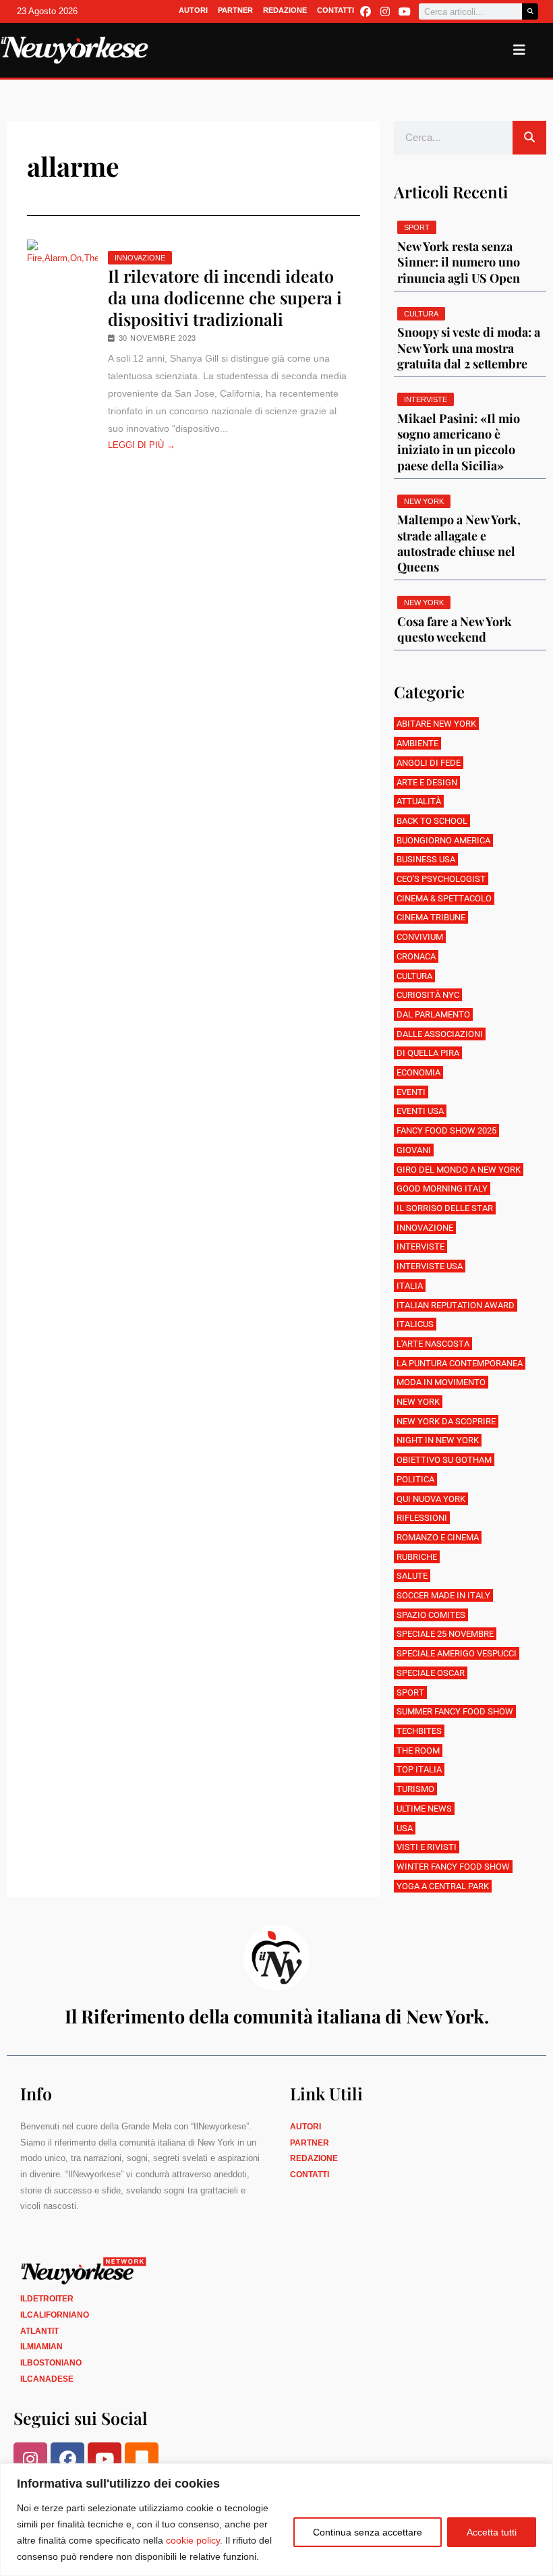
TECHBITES (419, 1731)
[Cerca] (530, 11)
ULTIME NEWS (424, 1809)
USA (405, 1828)
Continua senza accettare (368, 2532)
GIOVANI (414, 1150)
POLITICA (415, 1479)
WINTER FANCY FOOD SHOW (453, 1867)
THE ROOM (418, 1751)
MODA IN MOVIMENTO (441, 1382)
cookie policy (193, 2540)
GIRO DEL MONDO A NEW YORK (459, 1170)
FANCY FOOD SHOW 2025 (446, 1130)
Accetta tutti (492, 2532)
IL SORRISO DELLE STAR (445, 1208)
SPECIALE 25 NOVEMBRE (445, 1634)
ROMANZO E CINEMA (438, 1537)
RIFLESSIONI (422, 1518)
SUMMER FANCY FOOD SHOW (455, 1711)
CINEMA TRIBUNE (431, 917)
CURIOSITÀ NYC (428, 995)
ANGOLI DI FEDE (429, 763)
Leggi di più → (142, 445)
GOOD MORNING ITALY (442, 1188)
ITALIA (410, 1286)
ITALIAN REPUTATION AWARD (456, 1305)
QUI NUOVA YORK (431, 1499)
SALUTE (412, 1576)
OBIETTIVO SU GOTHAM (444, 1460)
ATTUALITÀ (419, 801)
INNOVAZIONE (140, 258)
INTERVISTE (420, 1247)
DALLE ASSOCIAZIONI (440, 1034)
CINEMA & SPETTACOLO (444, 898)
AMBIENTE (417, 743)
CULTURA (414, 976)
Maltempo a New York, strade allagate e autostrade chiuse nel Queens (459, 543)
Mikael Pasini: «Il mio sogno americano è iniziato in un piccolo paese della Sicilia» (459, 442)
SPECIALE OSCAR (431, 1673)
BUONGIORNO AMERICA (443, 840)
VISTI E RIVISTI (427, 1847)
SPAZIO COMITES (431, 1615)
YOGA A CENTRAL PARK (443, 1886)
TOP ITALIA (419, 1769)
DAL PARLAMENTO (433, 1014)
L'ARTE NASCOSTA (433, 1344)
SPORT (410, 1692)
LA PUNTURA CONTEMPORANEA (460, 1363)
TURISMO (415, 1789)
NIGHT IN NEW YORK (438, 1440)
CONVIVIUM (420, 937)
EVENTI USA (420, 1111)
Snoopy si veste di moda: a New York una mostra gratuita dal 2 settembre (469, 348)
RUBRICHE (417, 1557)
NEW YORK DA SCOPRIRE (446, 1421)
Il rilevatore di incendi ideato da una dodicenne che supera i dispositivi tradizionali (225, 298)
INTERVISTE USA (430, 1266)
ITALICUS (415, 1324)
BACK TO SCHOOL (432, 821)
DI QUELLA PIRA (428, 1053)
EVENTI (411, 1092)
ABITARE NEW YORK (436, 724)
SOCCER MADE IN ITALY (443, 1595)
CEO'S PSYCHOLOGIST (441, 879)
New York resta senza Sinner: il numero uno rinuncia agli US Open (459, 262)
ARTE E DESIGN (427, 782)
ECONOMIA (418, 1072)
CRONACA (416, 956)
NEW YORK (418, 1402)
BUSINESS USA (426, 859)
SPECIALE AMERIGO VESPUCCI (457, 1653)
